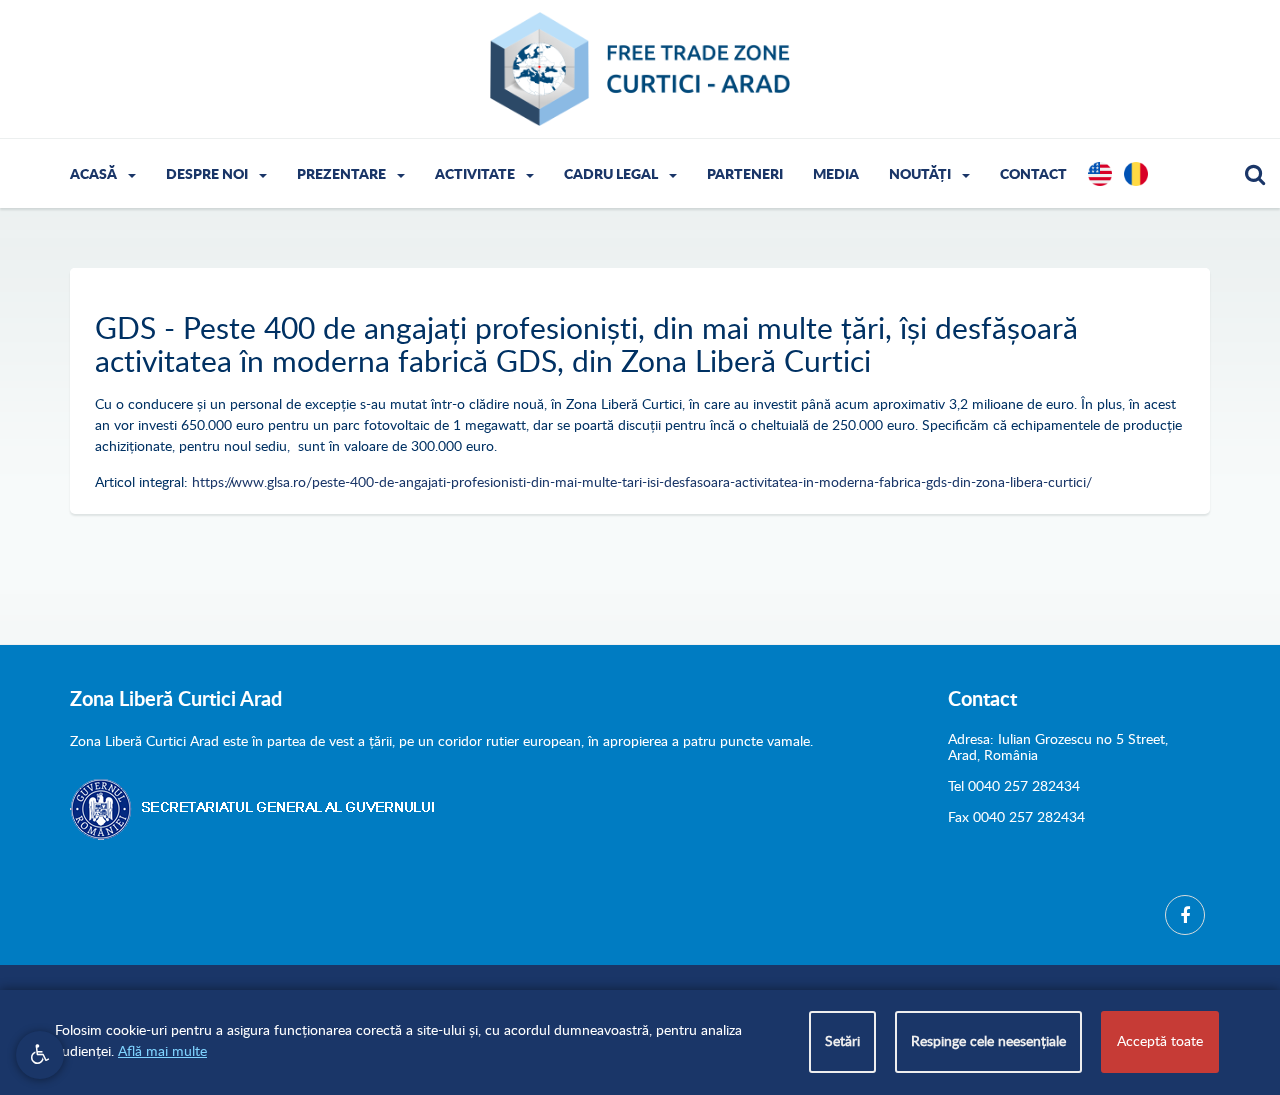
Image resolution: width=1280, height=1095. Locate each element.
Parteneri (745, 175)
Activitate (476, 175)
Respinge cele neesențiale (988, 1042)
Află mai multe (162, 1052)
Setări (842, 1042)
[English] (1100, 185)
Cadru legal (612, 175)
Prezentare (343, 175)
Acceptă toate (1160, 1042)
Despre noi (208, 175)
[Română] (1136, 185)
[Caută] (1255, 178)
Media (836, 175)
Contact (1033, 175)
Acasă (95, 175)
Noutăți (921, 175)
